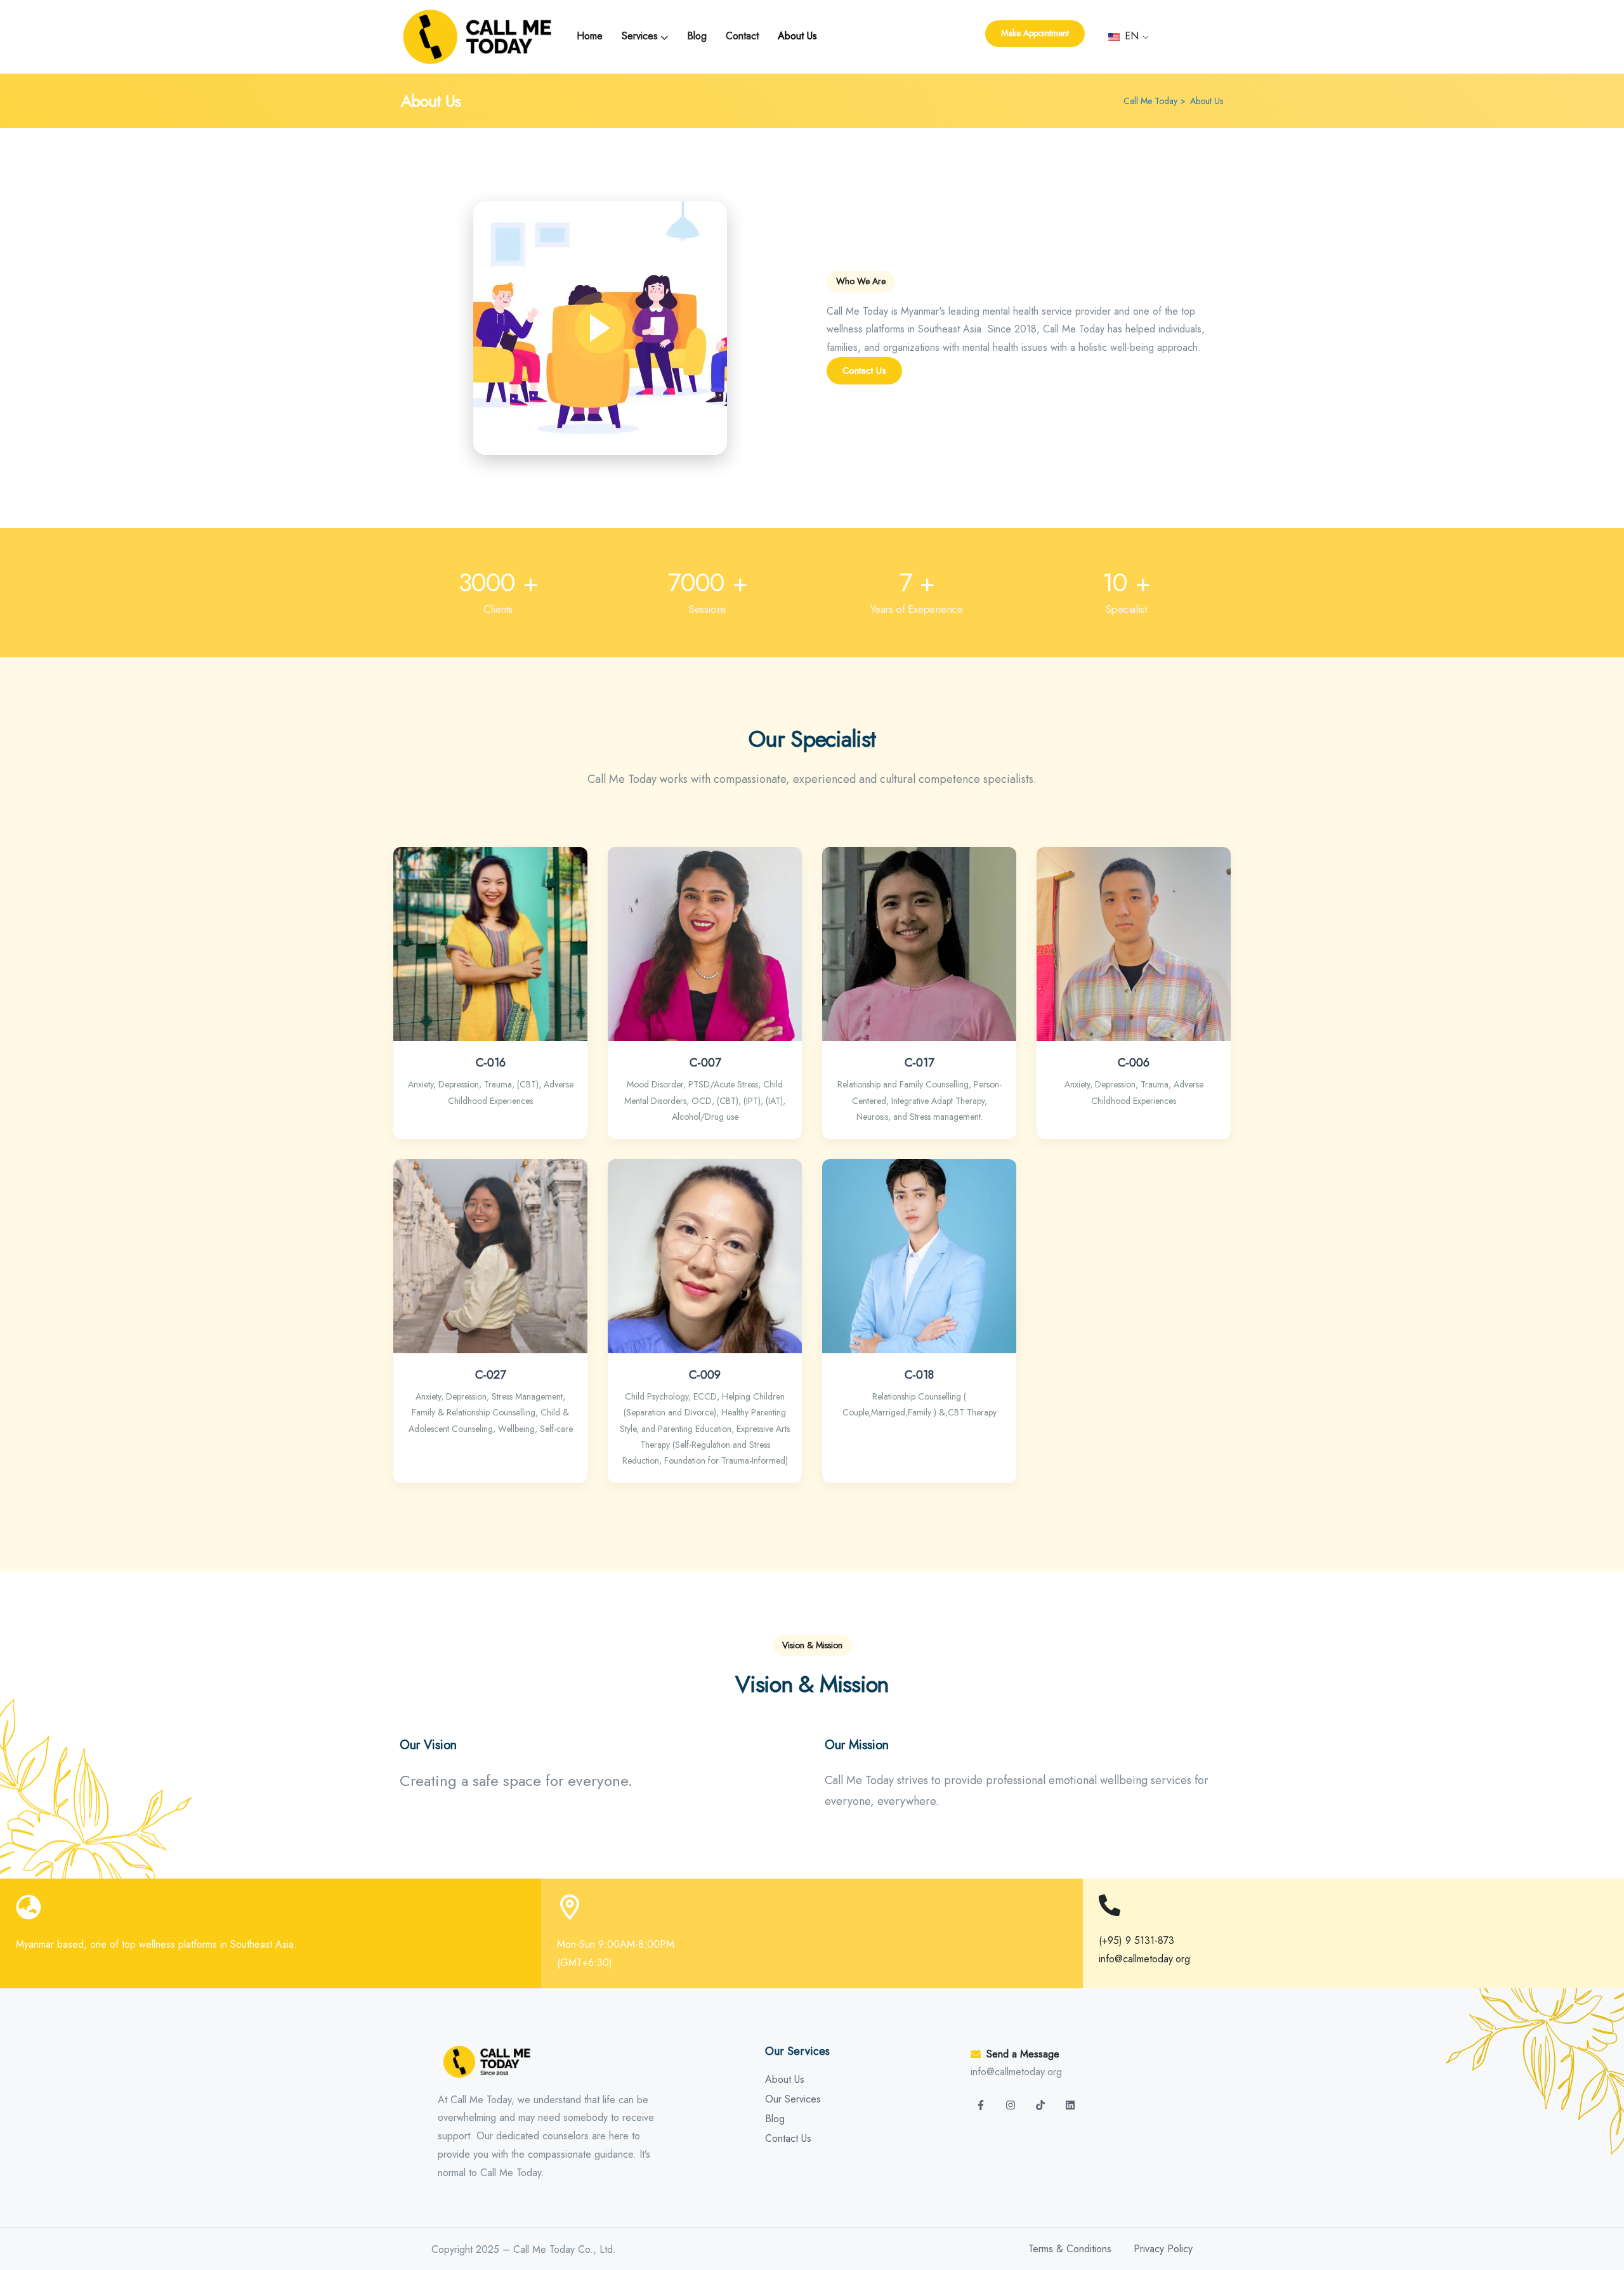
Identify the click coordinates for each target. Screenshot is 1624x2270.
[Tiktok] (1040, 2105)
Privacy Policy (1163, 2249)
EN (1130, 36)
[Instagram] (1011, 2105)
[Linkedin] (1070, 2105)
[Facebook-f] (981, 2105)
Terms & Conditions (1070, 2249)
